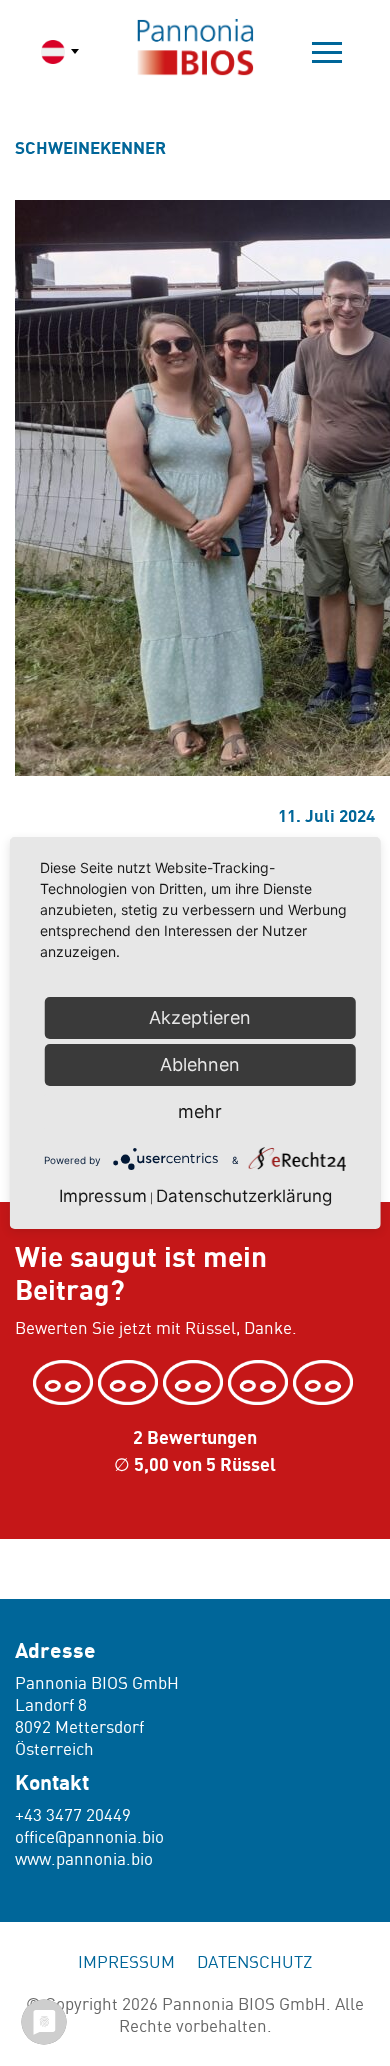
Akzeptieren (200, 1017)
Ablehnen (200, 1064)
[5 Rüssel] (325, 1382)
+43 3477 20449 (73, 1816)
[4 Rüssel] (260, 1382)
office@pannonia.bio (89, 1838)
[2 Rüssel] (130, 1382)
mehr (200, 1111)
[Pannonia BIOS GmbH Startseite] (195, 47)
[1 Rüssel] (65, 1382)
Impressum (126, 1963)
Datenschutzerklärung (244, 1196)
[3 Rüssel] (195, 1382)
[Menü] (327, 52)
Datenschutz (254, 1963)
